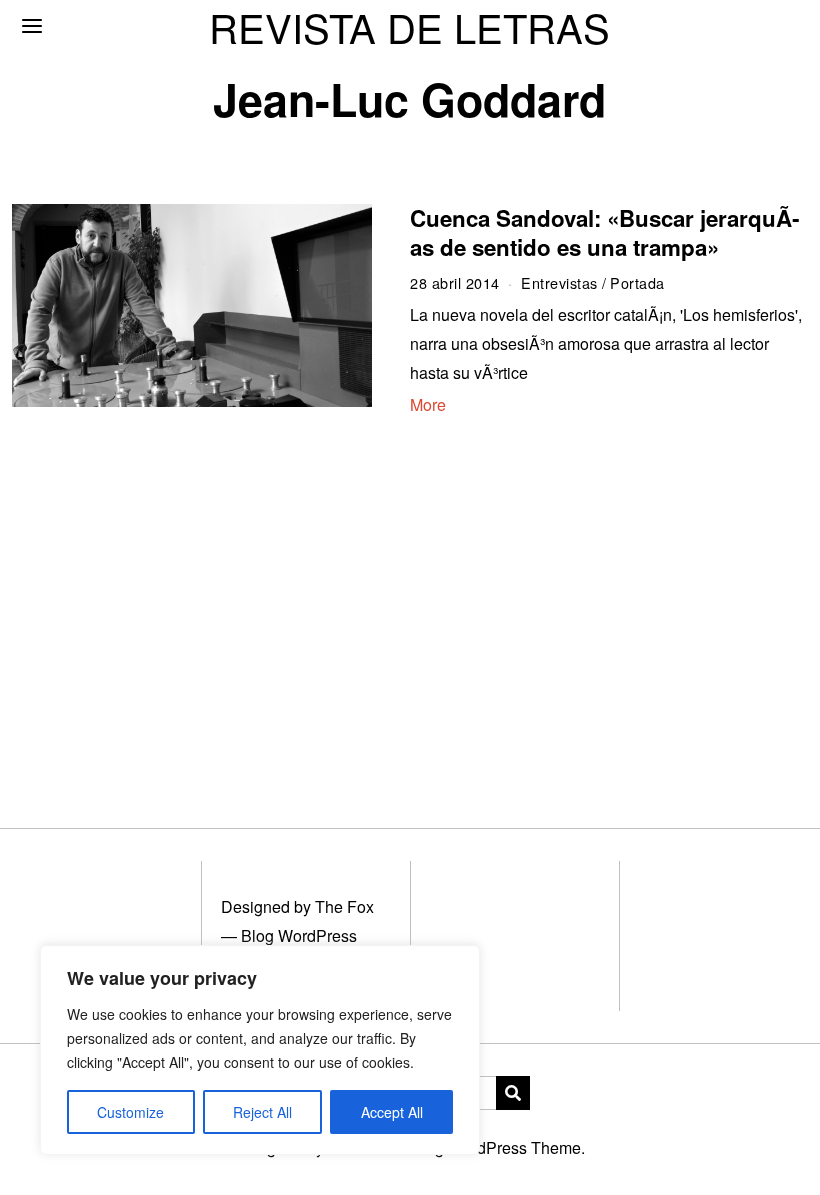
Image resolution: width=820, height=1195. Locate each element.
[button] (513, 1093)
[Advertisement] (409, 600)
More (428, 404)
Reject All (262, 1112)
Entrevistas (559, 282)
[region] (260, 1050)
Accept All (392, 1112)
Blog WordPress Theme (496, 1147)
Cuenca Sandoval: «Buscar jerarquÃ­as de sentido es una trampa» (604, 232)
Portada (637, 282)
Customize (130, 1112)
